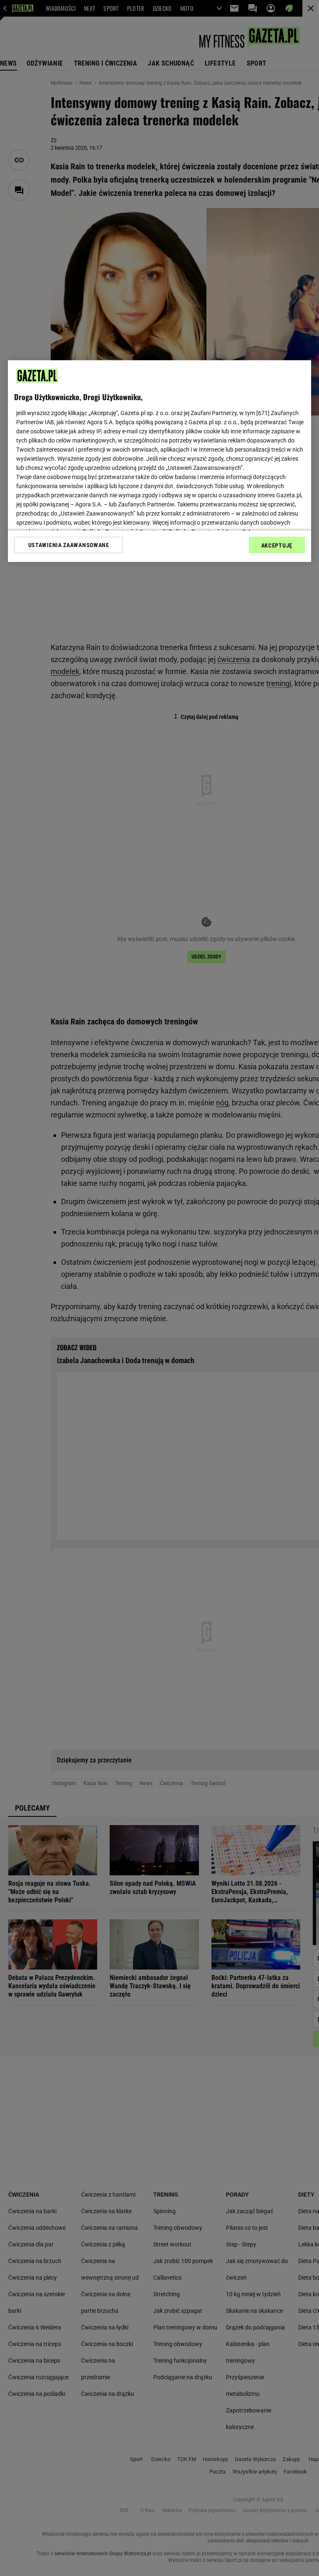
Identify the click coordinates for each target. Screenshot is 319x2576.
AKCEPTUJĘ (277, 545)
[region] (159, 461)
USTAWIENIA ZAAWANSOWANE (69, 545)
